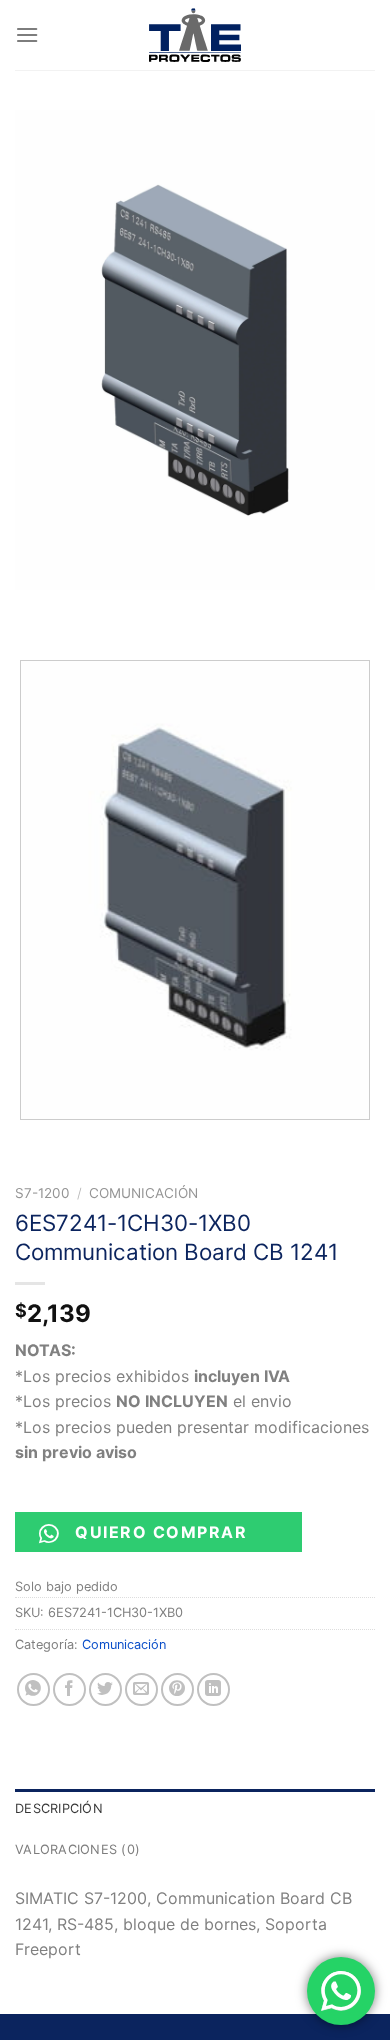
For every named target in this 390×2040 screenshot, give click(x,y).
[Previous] (34, 609)
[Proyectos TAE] (195, 35)
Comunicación (143, 1193)
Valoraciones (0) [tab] (77, 1849)
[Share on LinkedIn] (213, 1689)
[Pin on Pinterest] (177, 1689)
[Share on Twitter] (105, 1689)
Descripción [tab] (59, 1808)
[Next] (89, 609)
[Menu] (27, 34)
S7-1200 (42, 1193)
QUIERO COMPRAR (161, 1532)
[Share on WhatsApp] (33, 1689)
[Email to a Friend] (141, 1689)
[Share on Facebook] (69, 1689)
